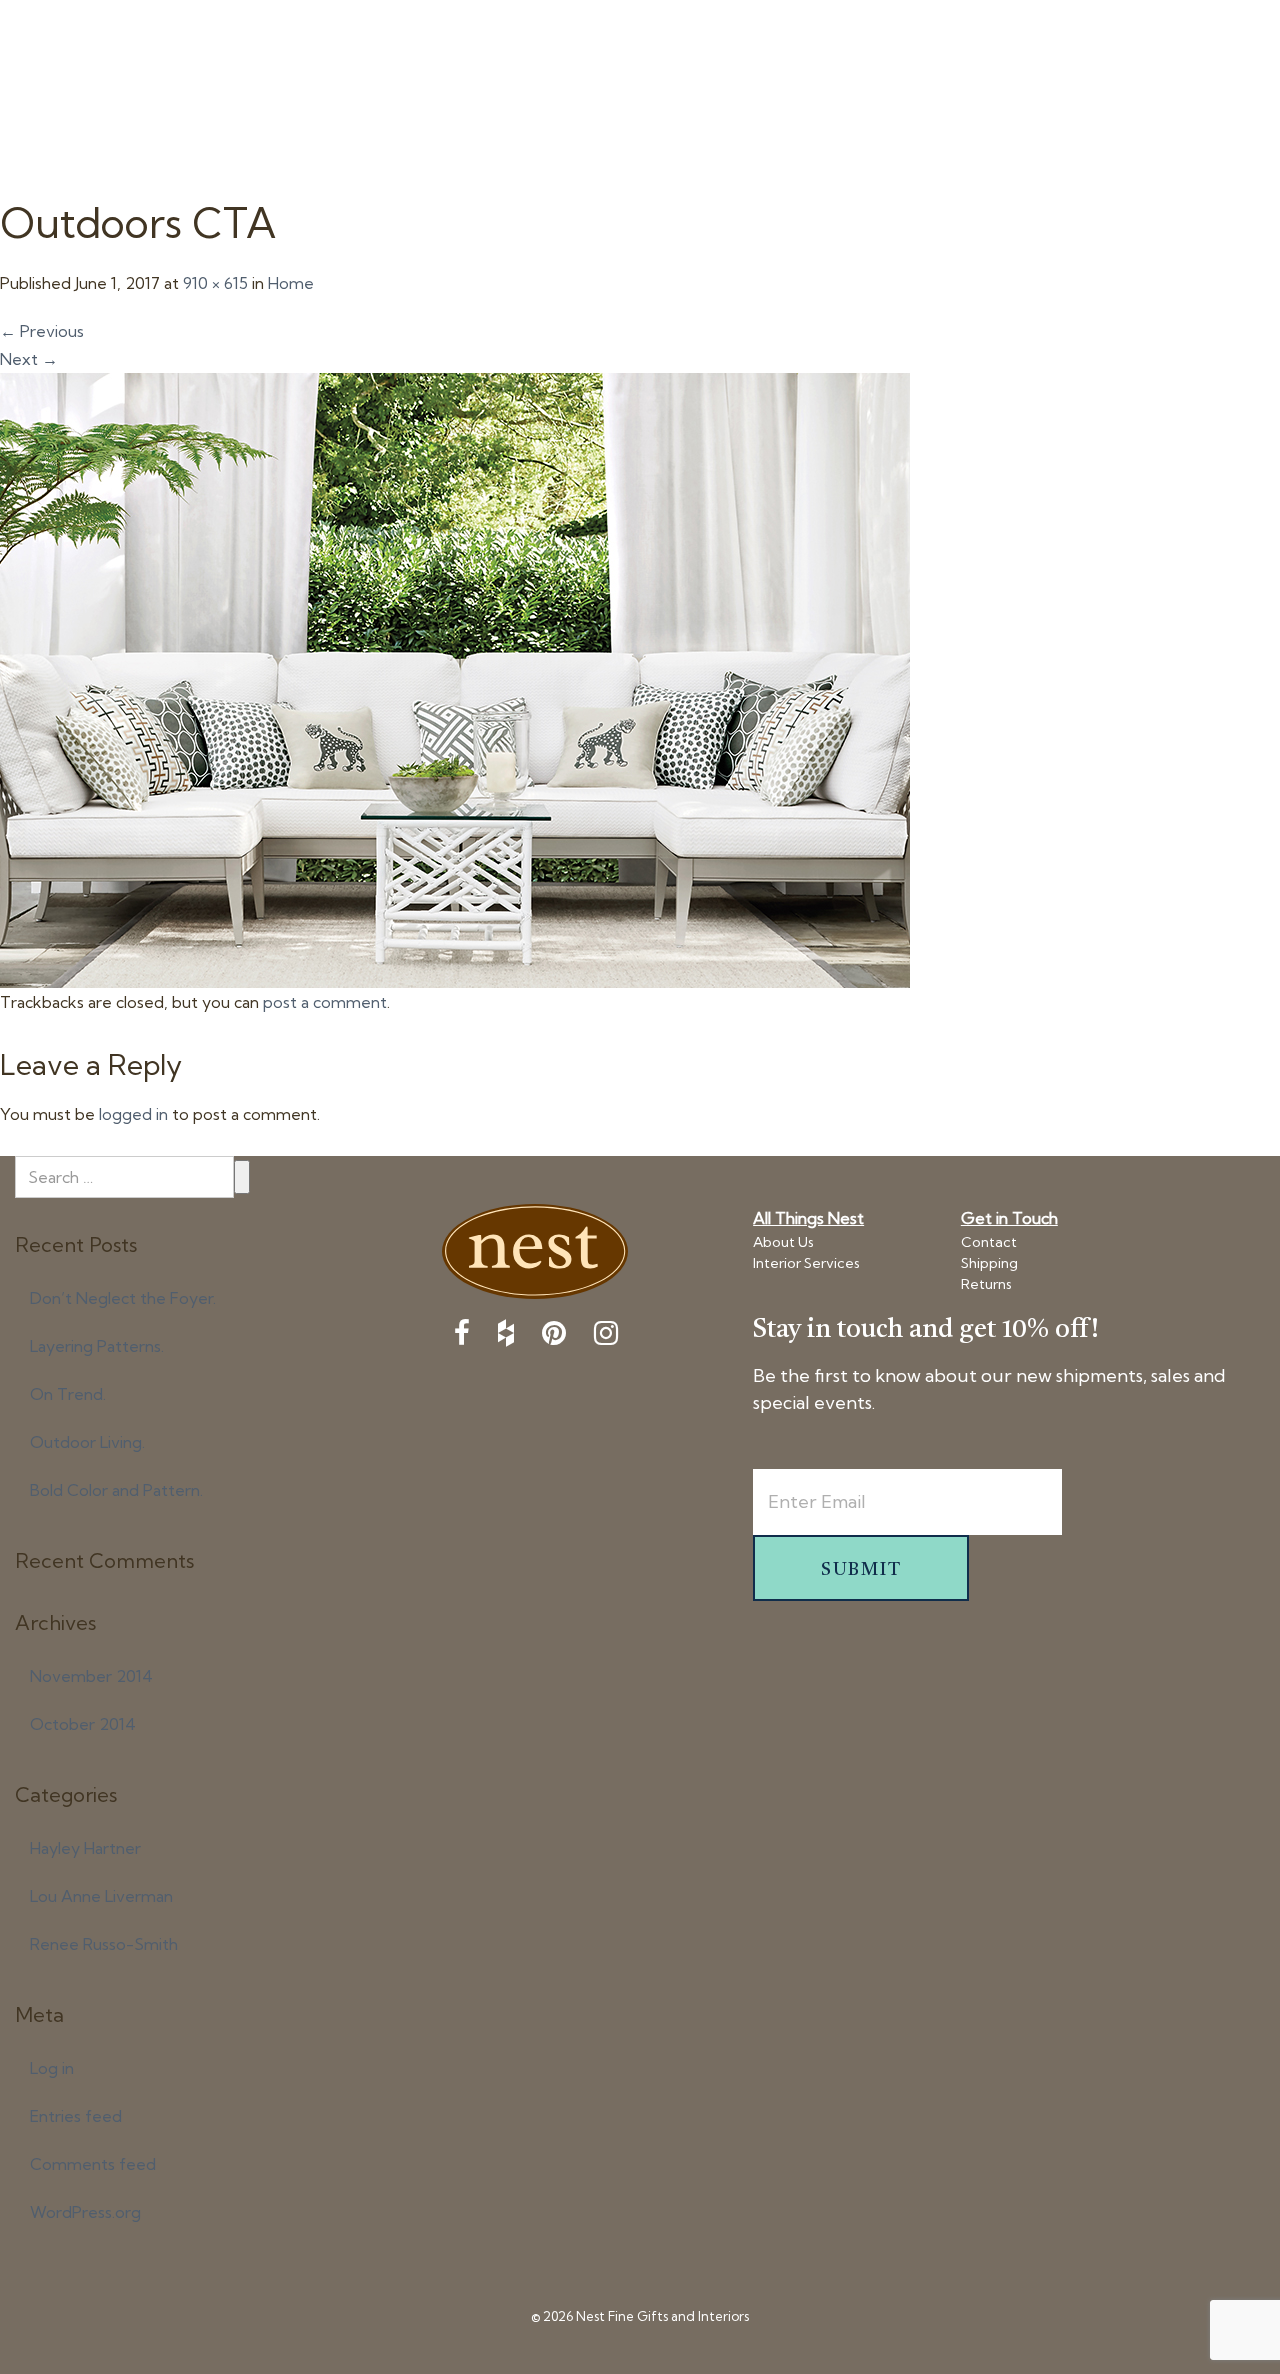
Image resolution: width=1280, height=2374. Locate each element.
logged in (133, 1114)
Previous (42, 331)
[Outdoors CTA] (455, 678)
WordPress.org (85, 2212)
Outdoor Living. (87, 1442)
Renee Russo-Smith (104, 1944)
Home (291, 283)
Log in (52, 2068)
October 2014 (83, 1724)
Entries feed (76, 2116)
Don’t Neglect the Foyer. (123, 1298)
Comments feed (93, 2164)
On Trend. (68, 1394)
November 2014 (91, 1676)
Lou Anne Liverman (101, 1896)
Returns (986, 1284)
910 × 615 (215, 283)
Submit (242, 1177)
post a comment (325, 1002)
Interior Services (806, 1263)
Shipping (989, 1263)
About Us (783, 1242)
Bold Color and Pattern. (116, 1490)
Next (29, 359)
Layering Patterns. (97, 1346)
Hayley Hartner (85, 1848)
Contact (989, 1242)
